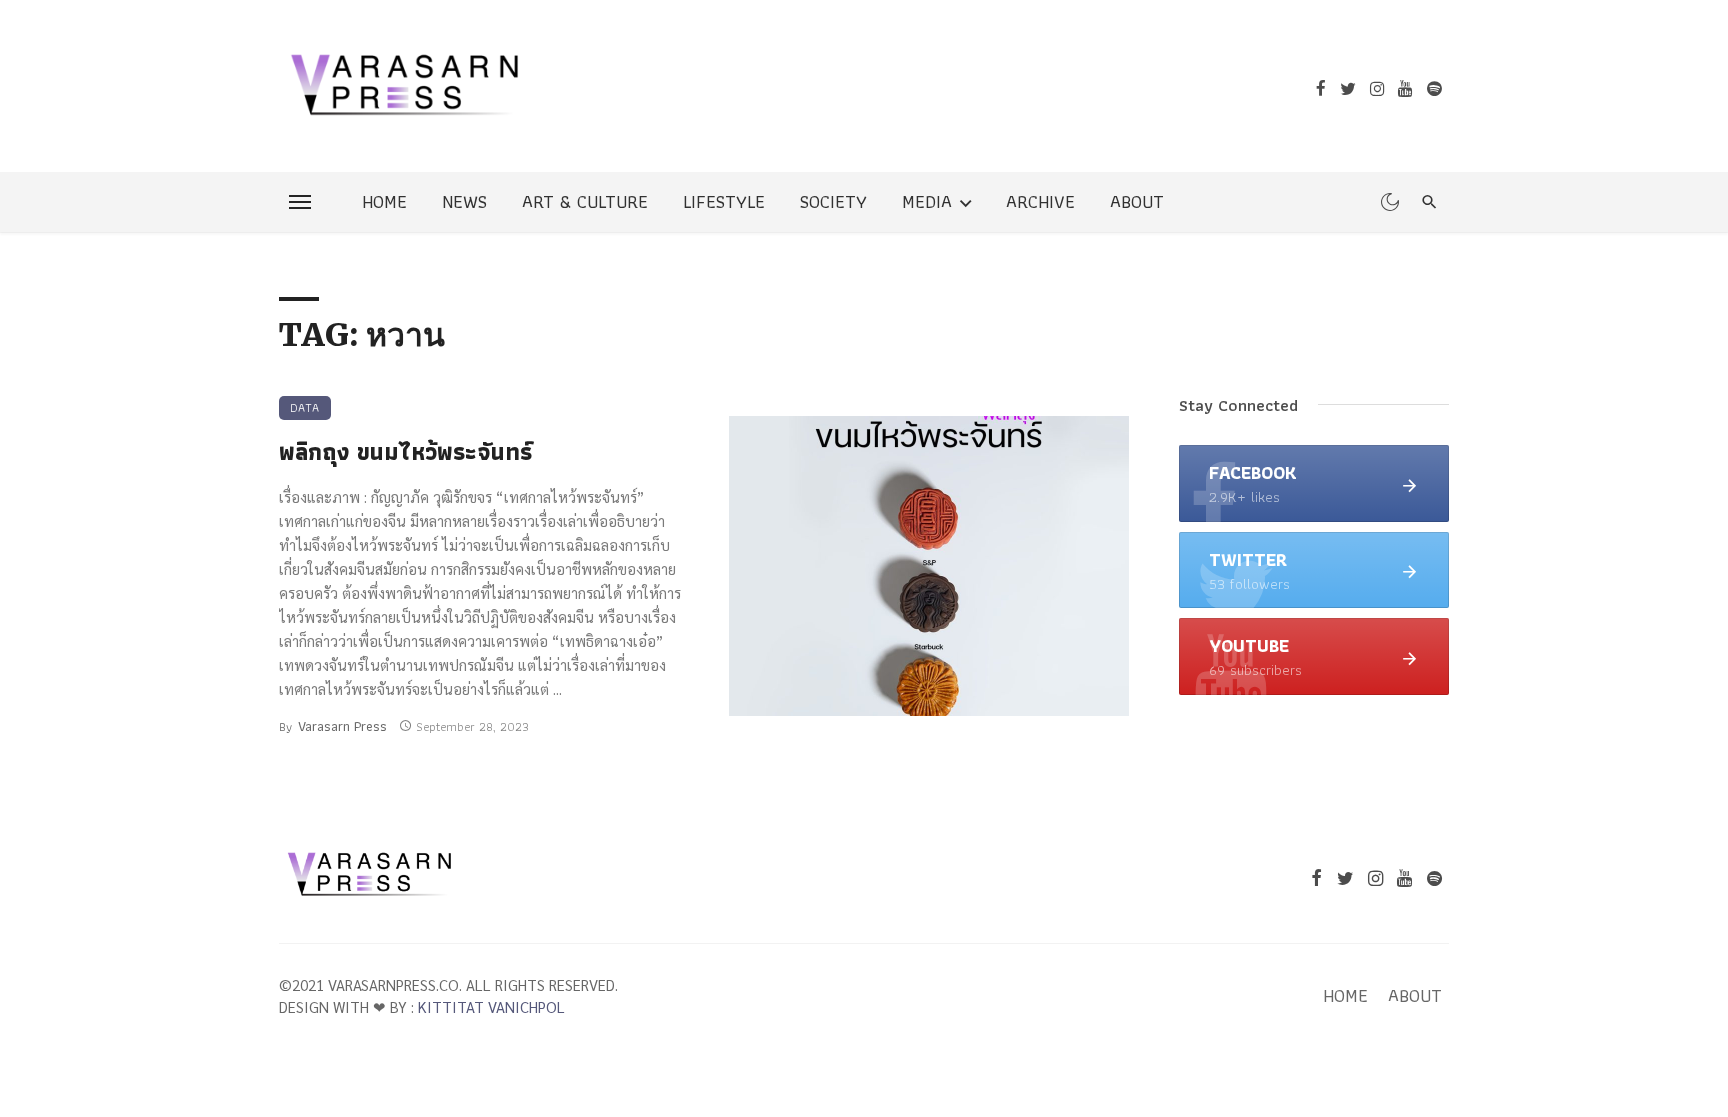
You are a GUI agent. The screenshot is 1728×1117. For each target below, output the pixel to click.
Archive (1040, 201)
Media (927, 201)
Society (833, 201)
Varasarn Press (342, 726)
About (1137, 201)
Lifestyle (724, 201)
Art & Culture (585, 201)
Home (384, 201)
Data (305, 407)
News (464, 201)
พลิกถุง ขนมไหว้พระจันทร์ (405, 452)
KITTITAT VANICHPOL (491, 1006)
